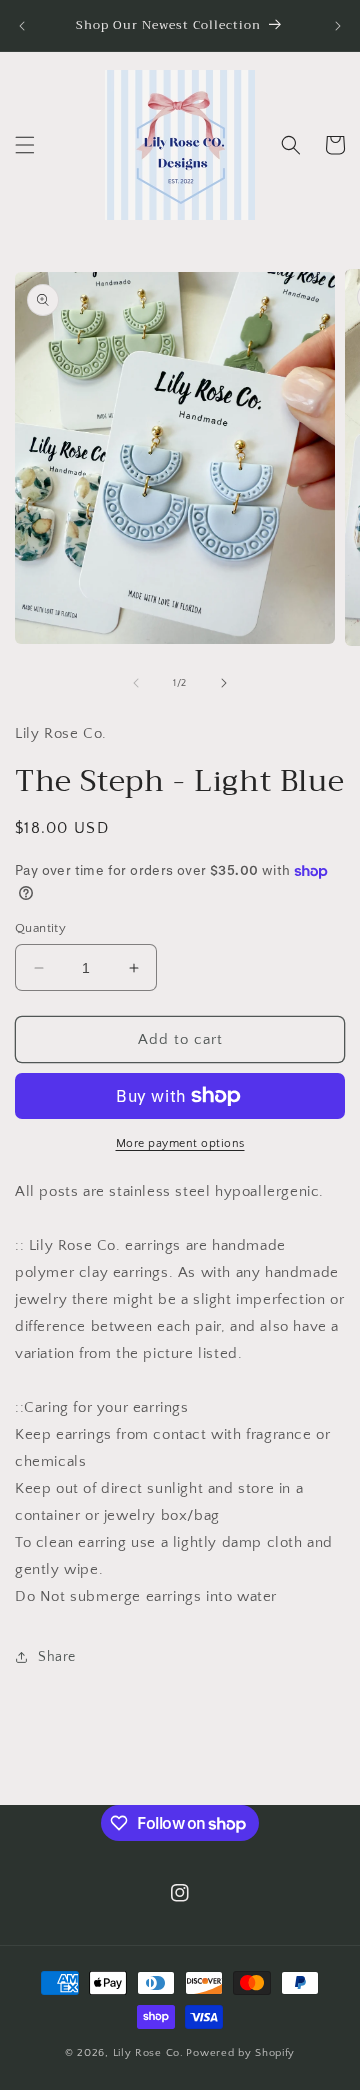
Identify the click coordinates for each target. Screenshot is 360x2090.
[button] (25, 145)
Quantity (40, 928)
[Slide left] (136, 683)
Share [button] (57, 1657)
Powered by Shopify (240, 2053)
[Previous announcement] (22, 26)
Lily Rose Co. (148, 2053)
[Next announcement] (338, 26)
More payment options (180, 1143)
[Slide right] (224, 683)
